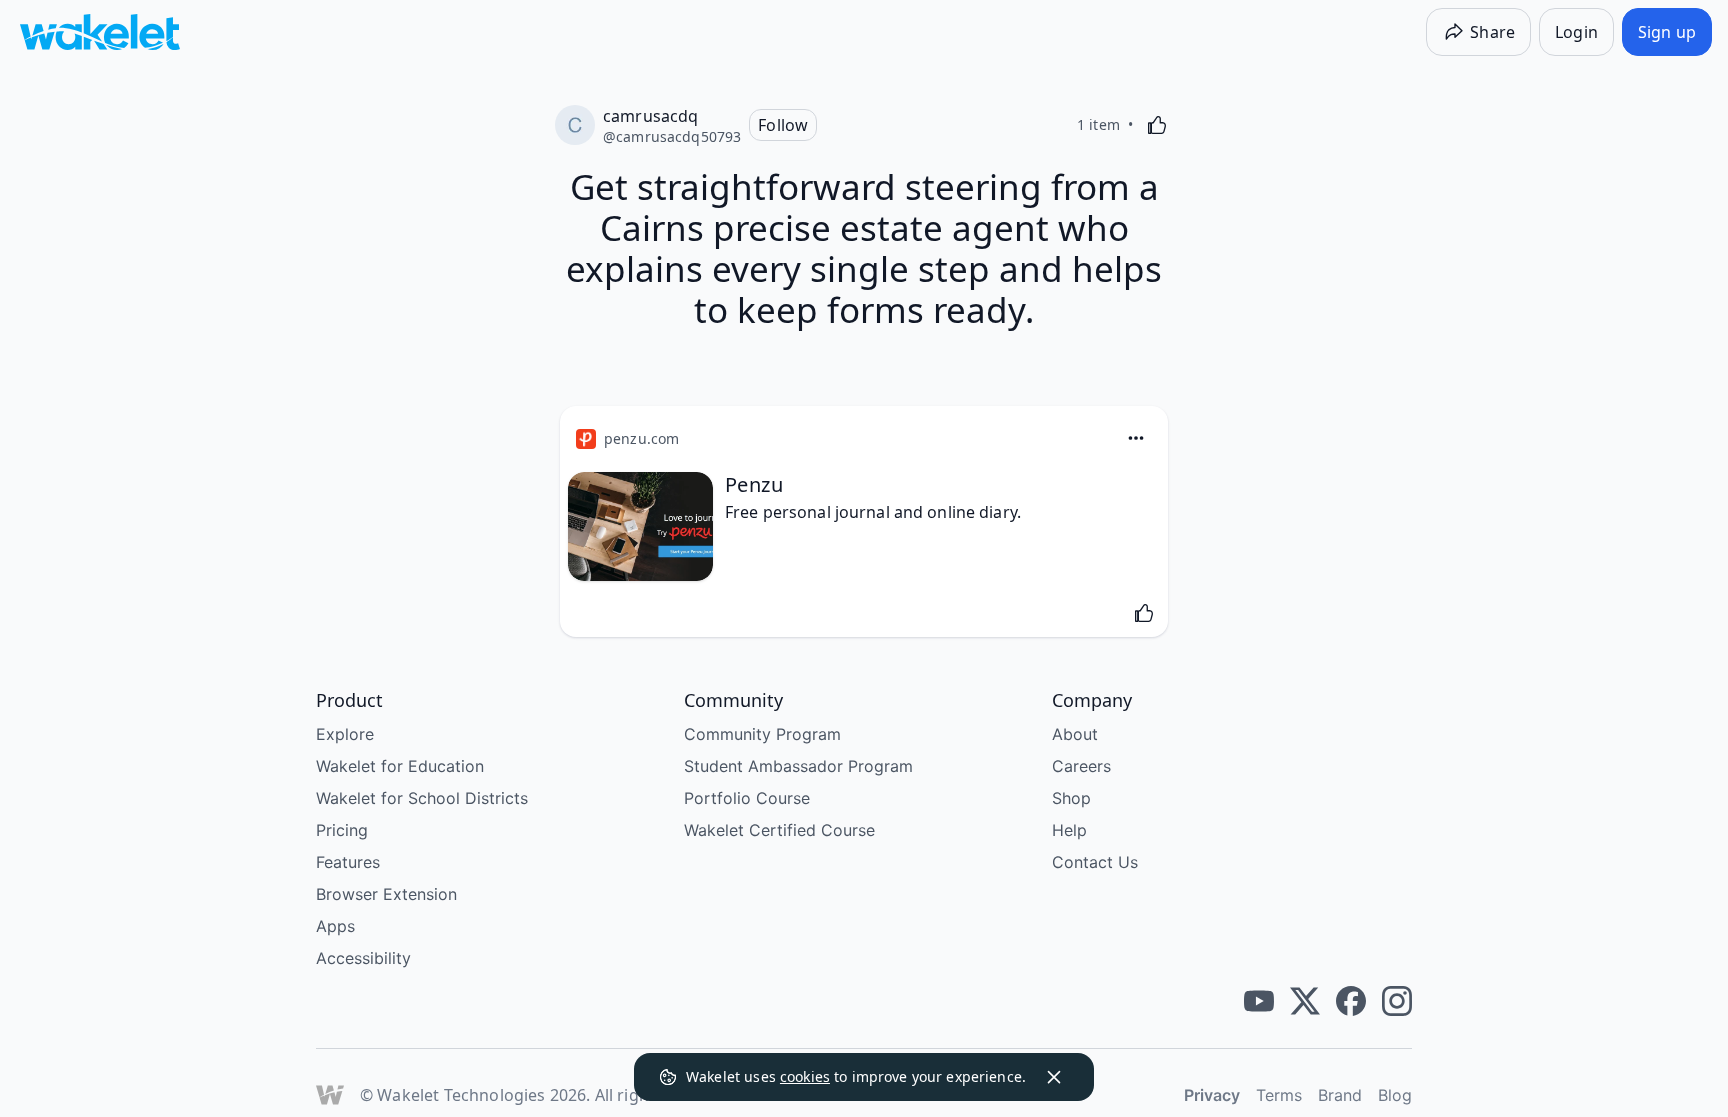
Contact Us (1095, 862)
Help (1069, 830)
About (1075, 734)
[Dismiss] (1054, 1077)
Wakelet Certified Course (779, 830)
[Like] (1157, 125)
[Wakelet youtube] (1259, 1001)
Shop (1071, 798)
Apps (335, 926)
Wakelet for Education (400, 766)
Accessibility (363, 958)
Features (348, 862)
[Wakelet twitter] (1305, 1001)
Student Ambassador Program (798, 766)
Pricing (342, 830)
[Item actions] (1136, 438)
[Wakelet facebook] (1351, 1001)
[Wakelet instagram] (1397, 1001)
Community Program (762, 734)
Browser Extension (386, 894)
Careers (1081, 766)
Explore (345, 734)
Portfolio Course (747, 798)
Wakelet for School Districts (422, 798)
